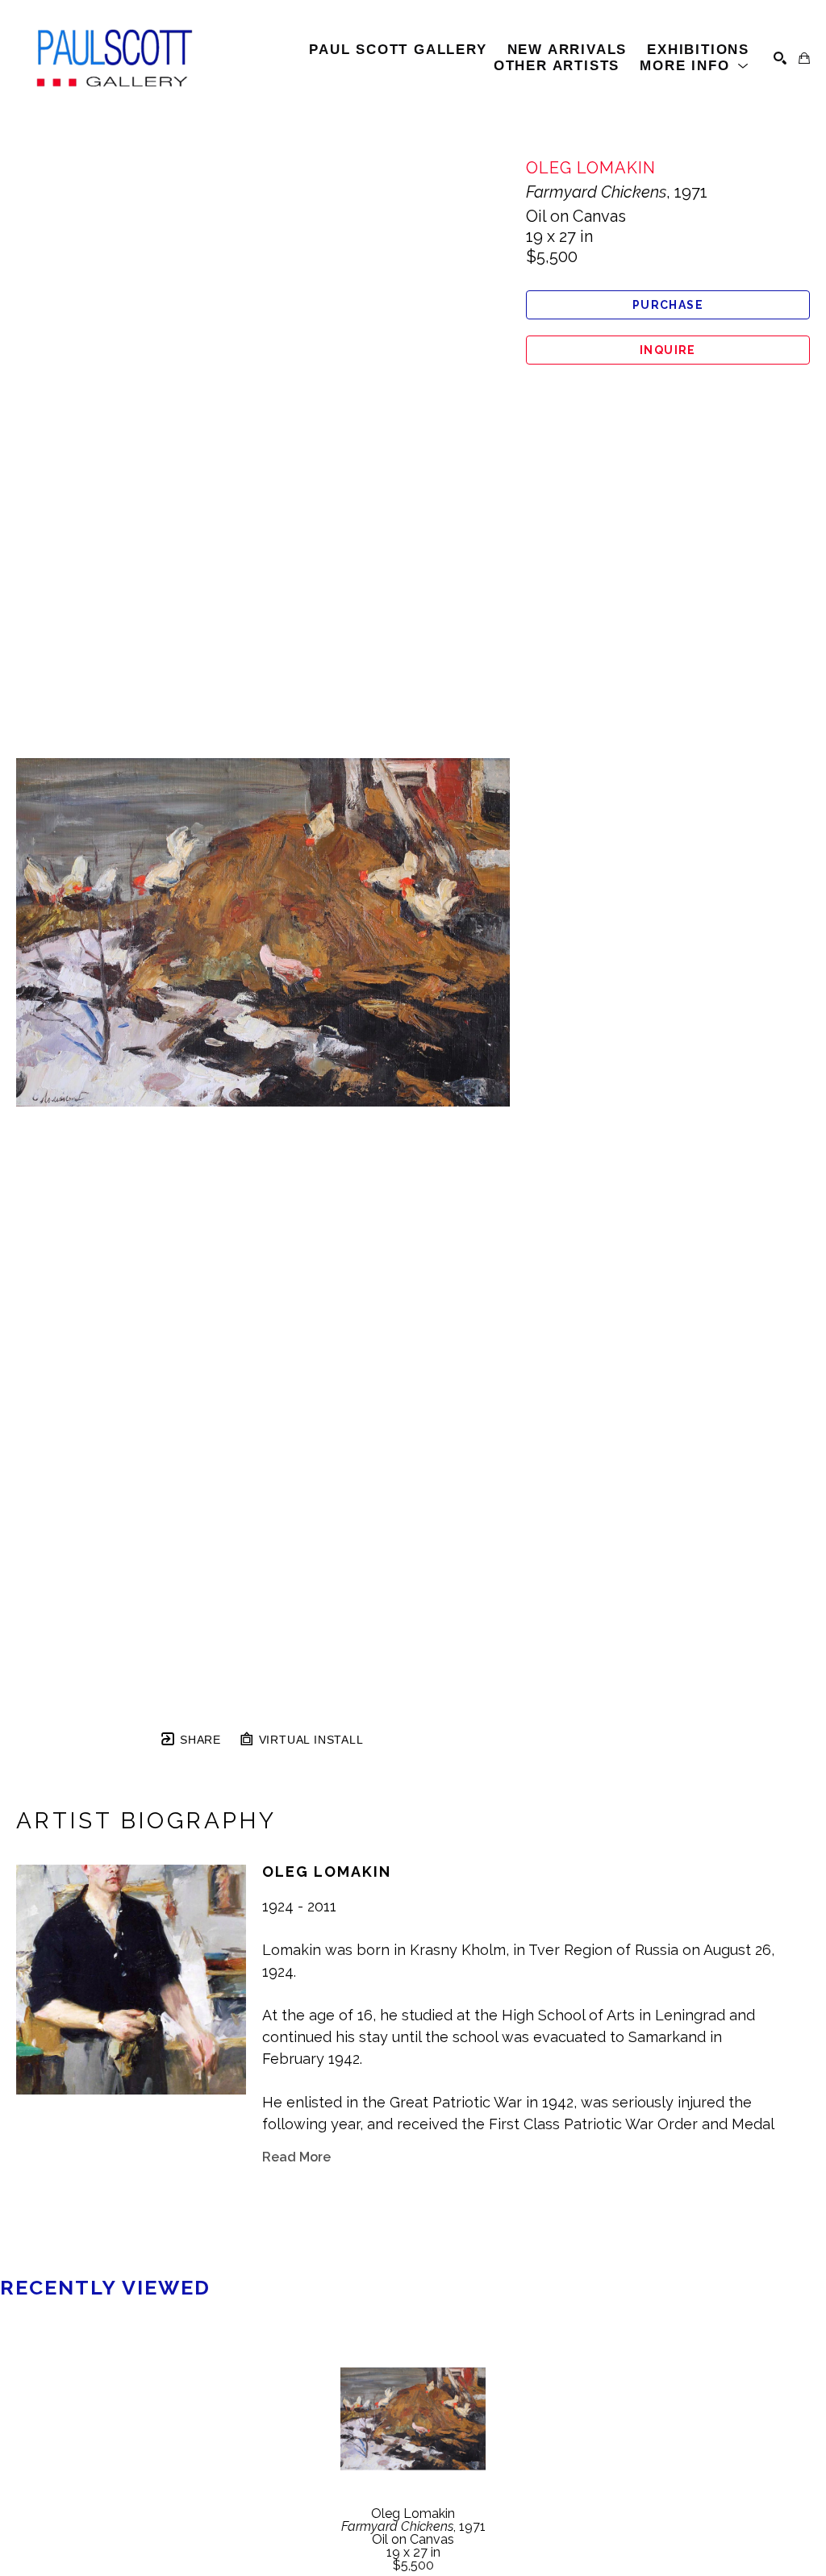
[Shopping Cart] (804, 58)
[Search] (780, 58)
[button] (695, 66)
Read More (296, 2157)
